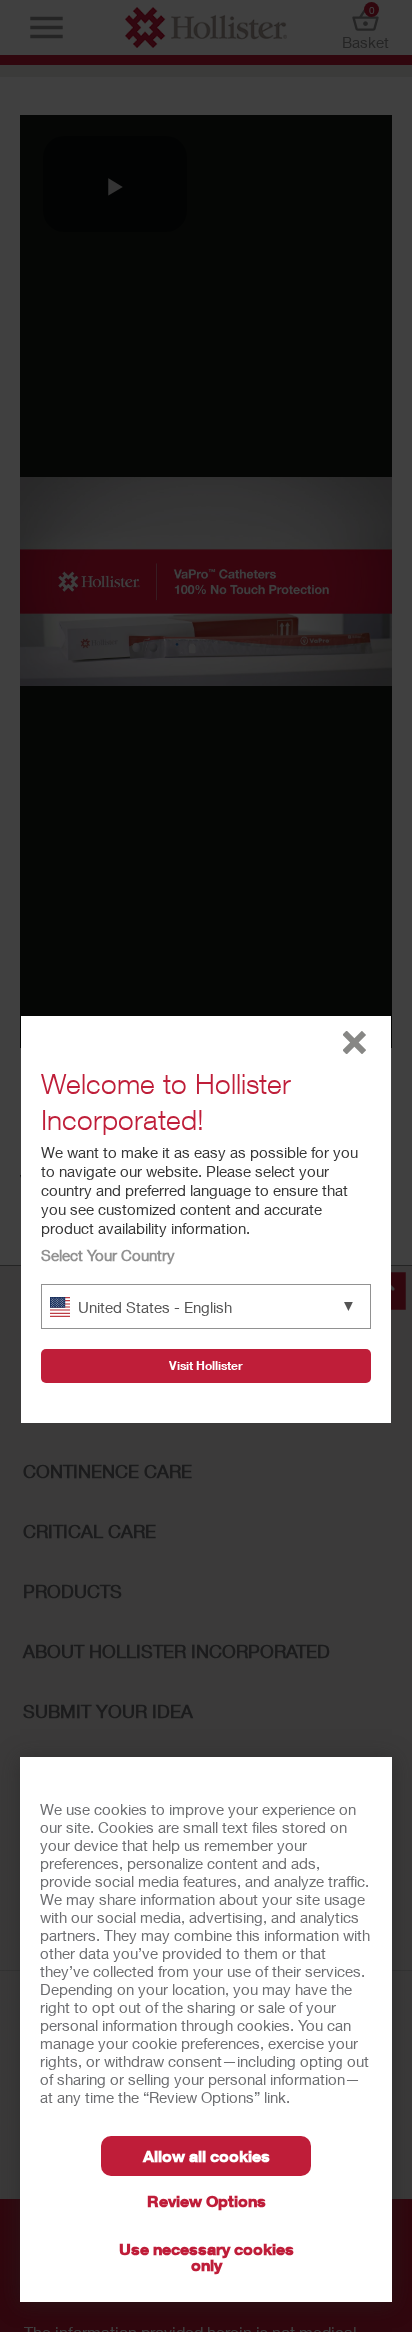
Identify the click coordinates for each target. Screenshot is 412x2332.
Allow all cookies (206, 2155)
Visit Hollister (206, 1365)
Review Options (206, 2200)
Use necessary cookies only (206, 2256)
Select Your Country (108, 1255)
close (354, 1042)
